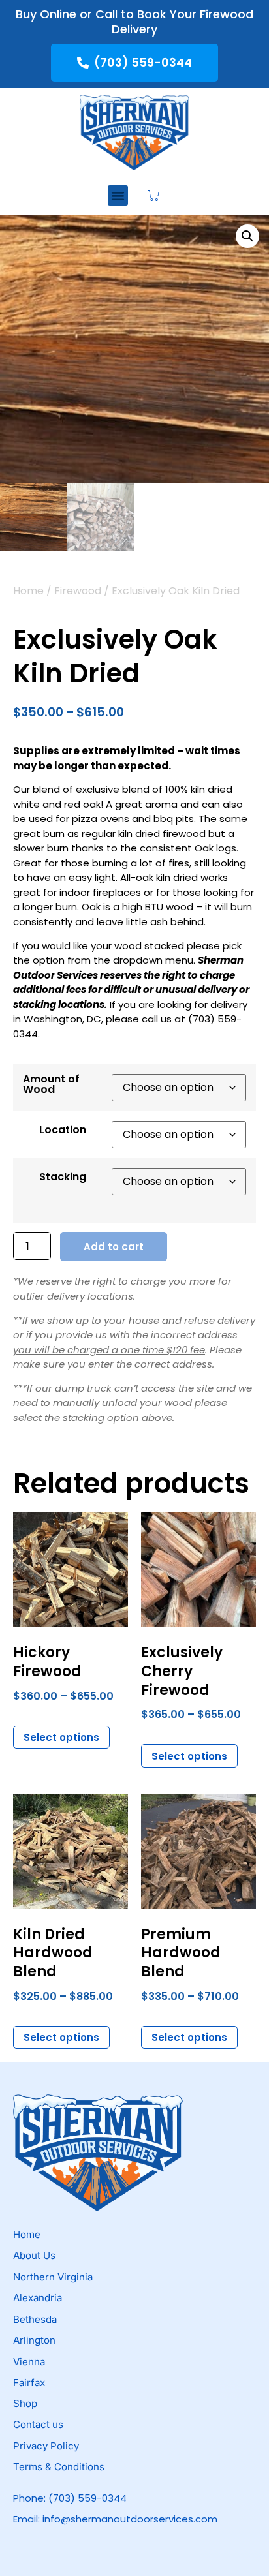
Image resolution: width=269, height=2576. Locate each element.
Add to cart (114, 1247)
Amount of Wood (51, 1084)
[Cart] (153, 196)
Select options (61, 1737)
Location (63, 1130)
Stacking (63, 1177)
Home (28, 591)
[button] (118, 196)
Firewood (78, 591)
